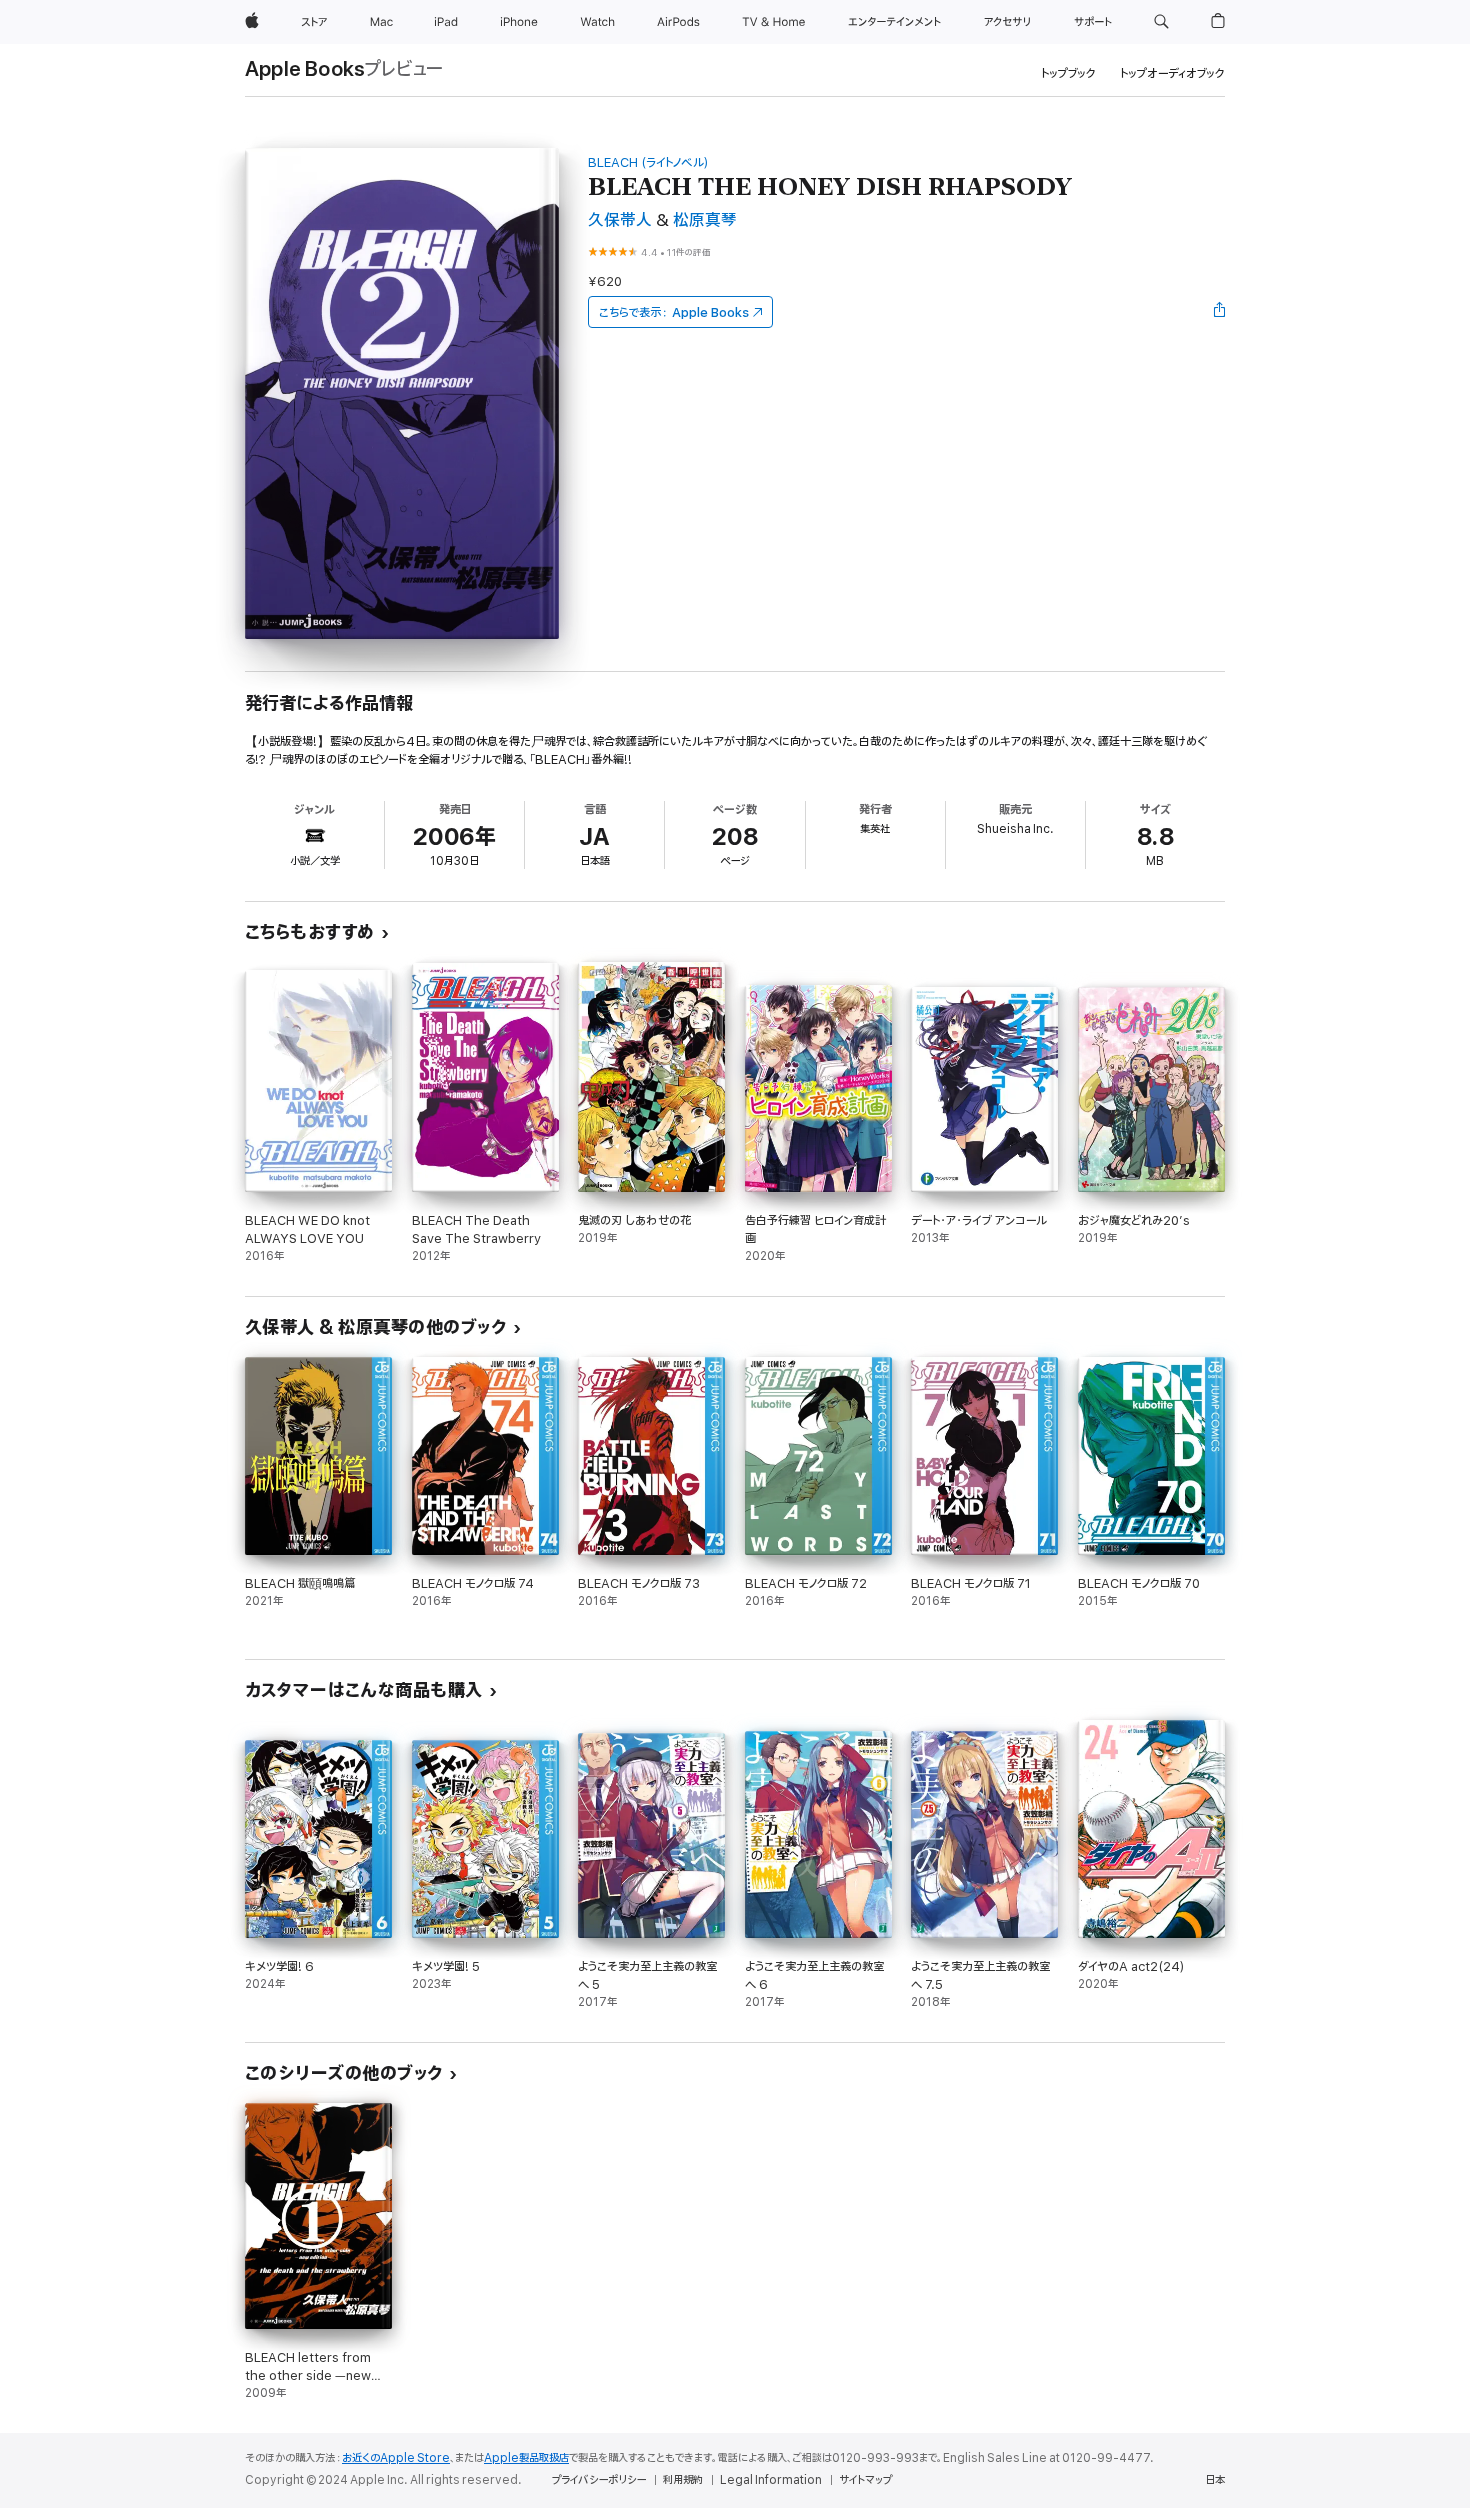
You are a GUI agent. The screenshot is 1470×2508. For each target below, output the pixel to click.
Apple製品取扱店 (526, 2458)
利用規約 (683, 2480)
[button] (1161, 22)
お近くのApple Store (396, 2458)
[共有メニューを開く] (1220, 312)
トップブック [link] (1068, 73)
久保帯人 (620, 220)
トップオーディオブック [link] (1172, 73)
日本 (1215, 2480)
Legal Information (771, 2480)
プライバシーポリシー (599, 2480)
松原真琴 (705, 220)
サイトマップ (865, 2480)
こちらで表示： (674, 312)
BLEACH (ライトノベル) (648, 162)
